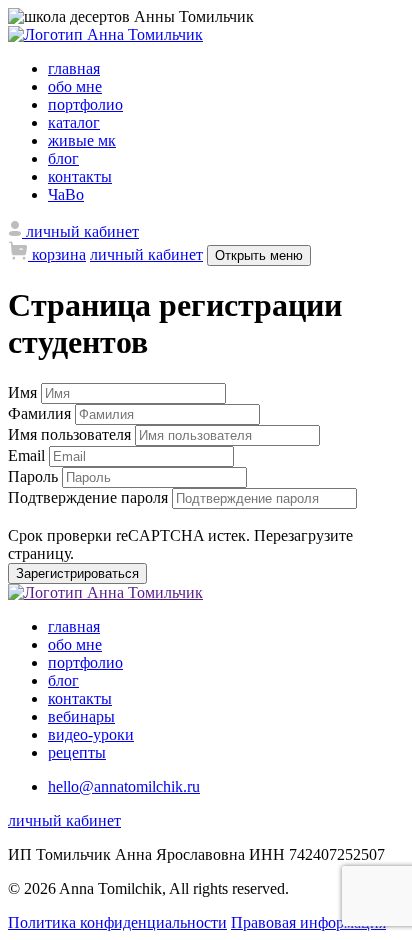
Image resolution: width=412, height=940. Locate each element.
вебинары (81, 716)
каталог (74, 122)
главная (74, 68)
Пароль (35, 476)
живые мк (82, 140)
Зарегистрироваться (77, 573)
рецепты (77, 752)
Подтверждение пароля (90, 497)
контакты (80, 176)
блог (63, 158)
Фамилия (41, 413)
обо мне (75, 86)
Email (28, 455)
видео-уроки (91, 734)
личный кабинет (146, 254)
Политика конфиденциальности (117, 922)
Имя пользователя (71, 434)
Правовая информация (308, 922)
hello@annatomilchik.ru (124, 786)
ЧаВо (66, 194)
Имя (24, 392)
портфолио (85, 104)
